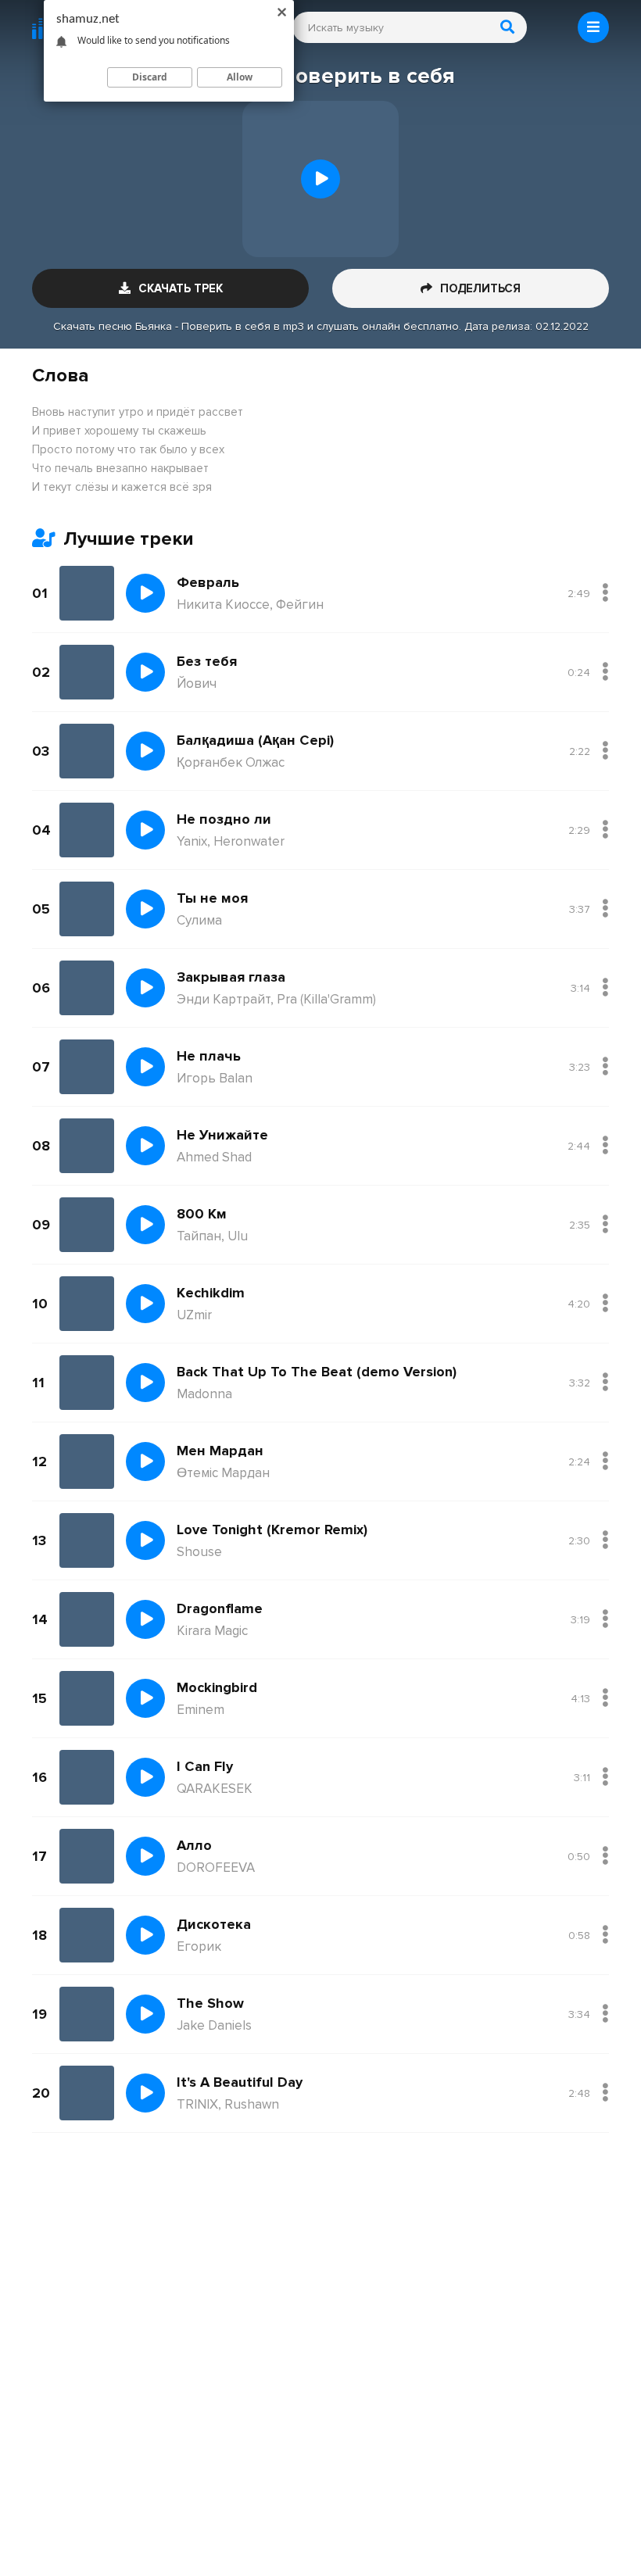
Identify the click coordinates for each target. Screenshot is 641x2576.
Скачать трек (181, 288)
